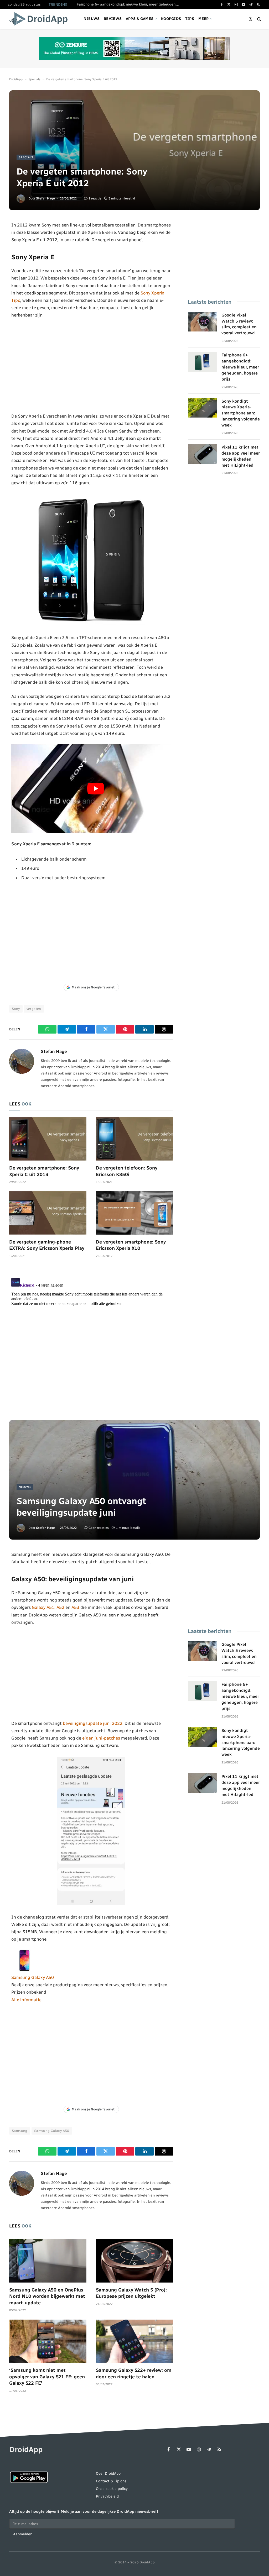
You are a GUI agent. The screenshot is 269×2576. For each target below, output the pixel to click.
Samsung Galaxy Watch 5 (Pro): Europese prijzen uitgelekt (131, 2293)
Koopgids (171, 19)
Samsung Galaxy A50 (33, 1977)
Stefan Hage (45, 198)
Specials (34, 79)
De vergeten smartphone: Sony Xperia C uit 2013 (44, 1171)
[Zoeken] (259, 19)
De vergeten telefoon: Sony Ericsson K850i (127, 1171)
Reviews (113, 19)
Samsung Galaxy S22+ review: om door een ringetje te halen (134, 2373)
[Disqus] (91, 1342)
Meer (204, 19)
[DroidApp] (40, 19)
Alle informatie (26, 2000)
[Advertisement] (91, 366)
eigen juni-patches (101, 1738)
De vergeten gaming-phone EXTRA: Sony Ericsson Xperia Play (47, 1245)
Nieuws (92, 19)
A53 (75, 1607)
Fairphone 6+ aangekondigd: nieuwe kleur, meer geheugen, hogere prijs (129, 4)
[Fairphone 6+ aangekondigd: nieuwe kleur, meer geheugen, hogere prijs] (202, 362)
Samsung (20, 2131)
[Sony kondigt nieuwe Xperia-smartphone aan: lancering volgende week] (202, 408)
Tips (190, 19)
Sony (16, 1009)
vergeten (34, 1009)
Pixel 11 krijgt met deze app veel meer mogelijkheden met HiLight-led (241, 456)
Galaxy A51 (43, 1607)
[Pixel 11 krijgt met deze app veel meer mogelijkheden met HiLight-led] (202, 454)
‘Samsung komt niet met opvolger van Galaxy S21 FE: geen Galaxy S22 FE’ (47, 2377)
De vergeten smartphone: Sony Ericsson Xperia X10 (131, 1245)
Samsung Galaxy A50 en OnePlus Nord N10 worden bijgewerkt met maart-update (47, 2296)
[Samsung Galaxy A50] (24, 1970)
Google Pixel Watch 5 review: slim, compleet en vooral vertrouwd (239, 324)
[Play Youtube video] (95, 789)
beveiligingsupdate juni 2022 (93, 1723)
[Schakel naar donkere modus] (251, 19)
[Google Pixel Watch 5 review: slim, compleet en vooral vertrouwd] (202, 322)
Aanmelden (23, 2534)
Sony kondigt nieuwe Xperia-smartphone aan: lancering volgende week (241, 413)
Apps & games (140, 19)
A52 (60, 1607)
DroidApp (16, 79)
